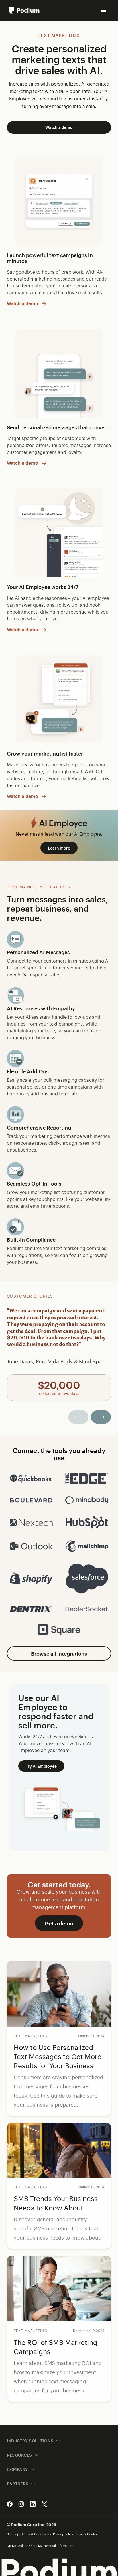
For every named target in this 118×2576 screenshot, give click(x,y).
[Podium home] (24, 10)
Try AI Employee (41, 1766)
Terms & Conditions (36, 2534)
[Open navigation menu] (104, 10)
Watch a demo (59, 127)
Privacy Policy (63, 2534)
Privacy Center (86, 2534)
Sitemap (13, 2534)
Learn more (59, 848)
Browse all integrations (59, 1653)
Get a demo (59, 1923)
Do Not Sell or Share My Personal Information (41, 2546)
